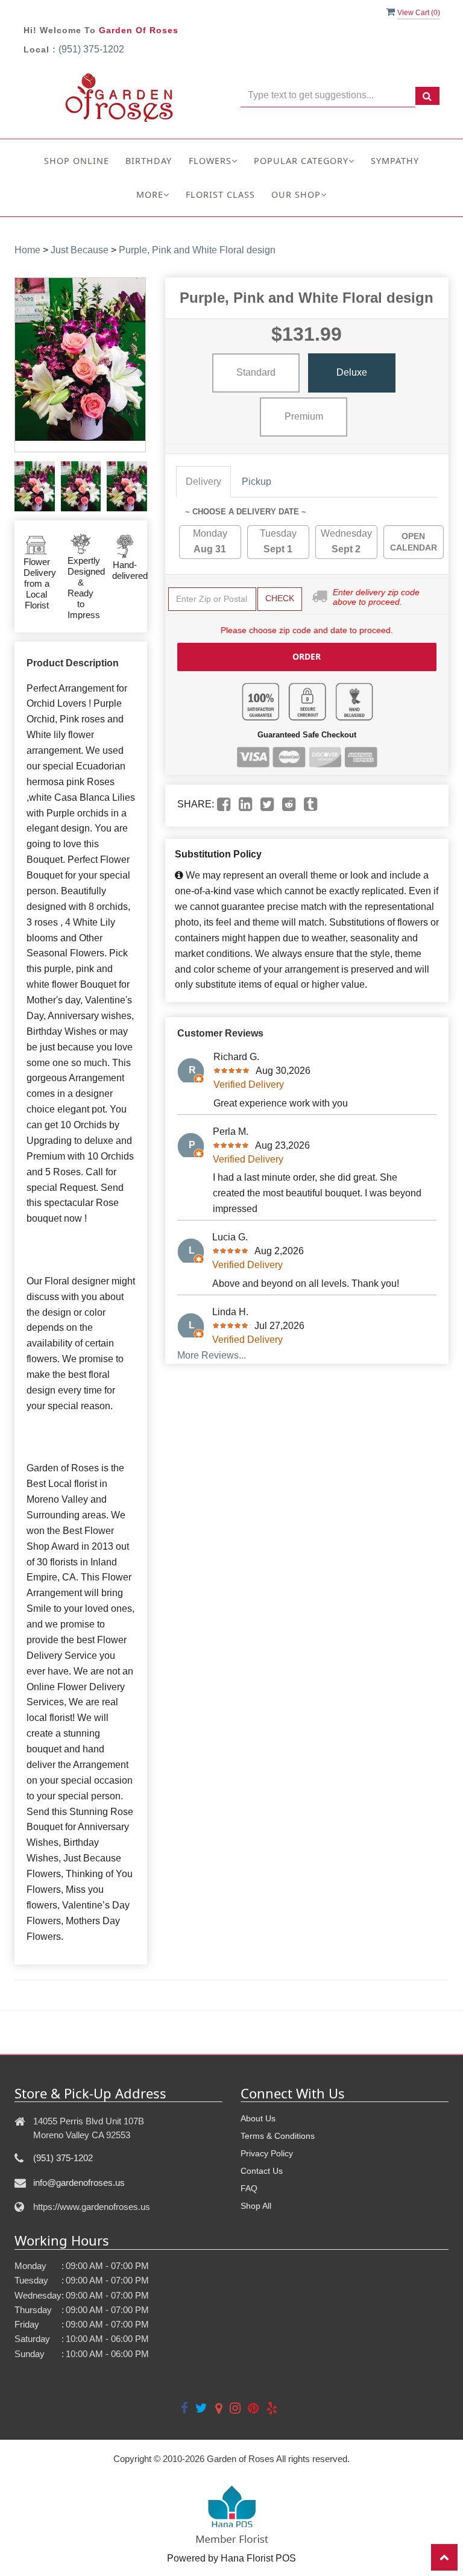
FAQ (249, 2188)
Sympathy (395, 161)
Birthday (149, 161)
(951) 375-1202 (91, 49)
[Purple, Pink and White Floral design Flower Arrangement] (35, 486)
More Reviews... (212, 1355)
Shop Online (77, 161)
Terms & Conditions (278, 2136)
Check (280, 598)
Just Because (80, 250)
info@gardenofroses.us (79, 2183)
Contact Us (262, 2171)
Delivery (203, 481)
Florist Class (220, 194)
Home (27, 250)
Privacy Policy (267, 2153)
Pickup (257, 481)
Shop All (256, 2206)
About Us (258, 2118)
